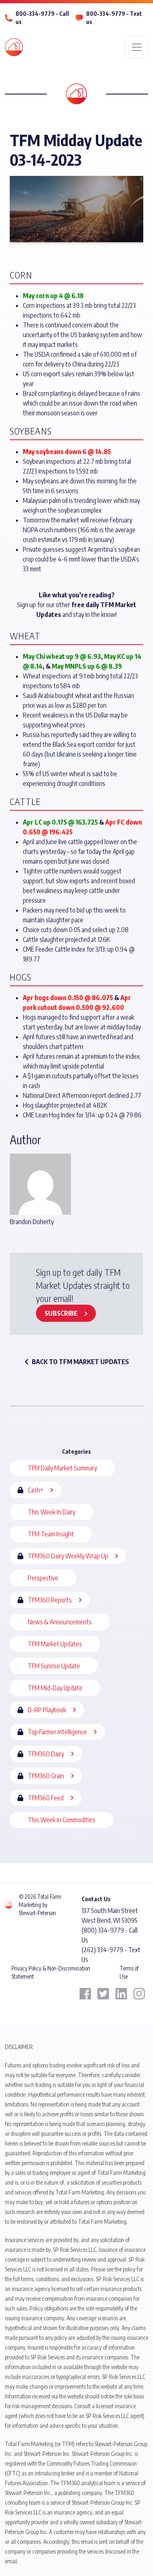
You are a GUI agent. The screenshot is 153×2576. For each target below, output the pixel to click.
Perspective (43, 1578)
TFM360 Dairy (46, 1754)
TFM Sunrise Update (54, 1666)
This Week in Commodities (62, 1820)
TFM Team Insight (51, 1534)
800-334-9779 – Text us (114, 18)
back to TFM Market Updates (80, 1362)
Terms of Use (129, 1972)
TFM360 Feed (46, 1798)
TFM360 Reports (50, 1600)
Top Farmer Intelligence (57, 1732)
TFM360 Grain (46, 1776)
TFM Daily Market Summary (62, 1468)
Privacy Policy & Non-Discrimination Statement (51, 1972)
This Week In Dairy (52, 1512)
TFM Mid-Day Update (55, 1688)
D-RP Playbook (47, 1710)
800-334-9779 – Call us (42, 18)
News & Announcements (60, 1622)
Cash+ (35, 1490)
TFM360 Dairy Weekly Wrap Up (68, 1556)
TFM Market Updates (55, 1644)
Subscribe (61, 1313)
